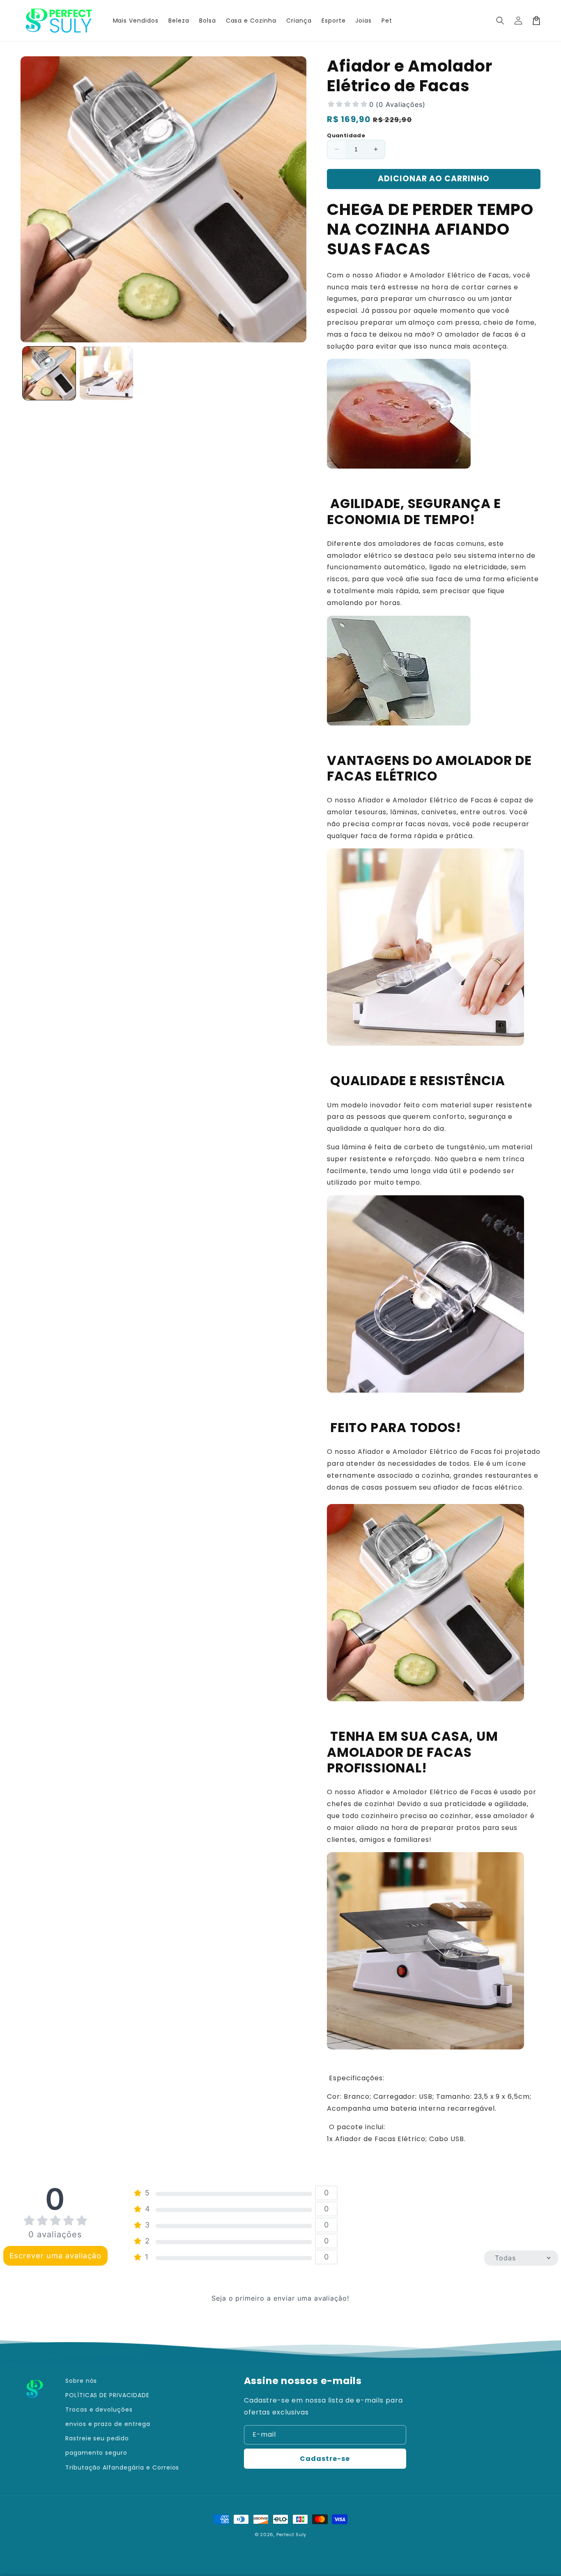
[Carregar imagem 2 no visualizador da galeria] (106, 373)
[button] (500, 21)
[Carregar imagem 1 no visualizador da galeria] (49, 373)
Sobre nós (81, 2381)
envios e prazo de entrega (108, 2424)
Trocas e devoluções (99, 2410)
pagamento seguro (96, 2453)
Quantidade (346, 135)
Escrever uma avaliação (55, 2256)
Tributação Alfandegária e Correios (122, 2467)
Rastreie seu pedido (97, 2438)
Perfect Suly (291, 2534)
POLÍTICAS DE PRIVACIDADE (107, 2395)
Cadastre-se (325, 2459)
